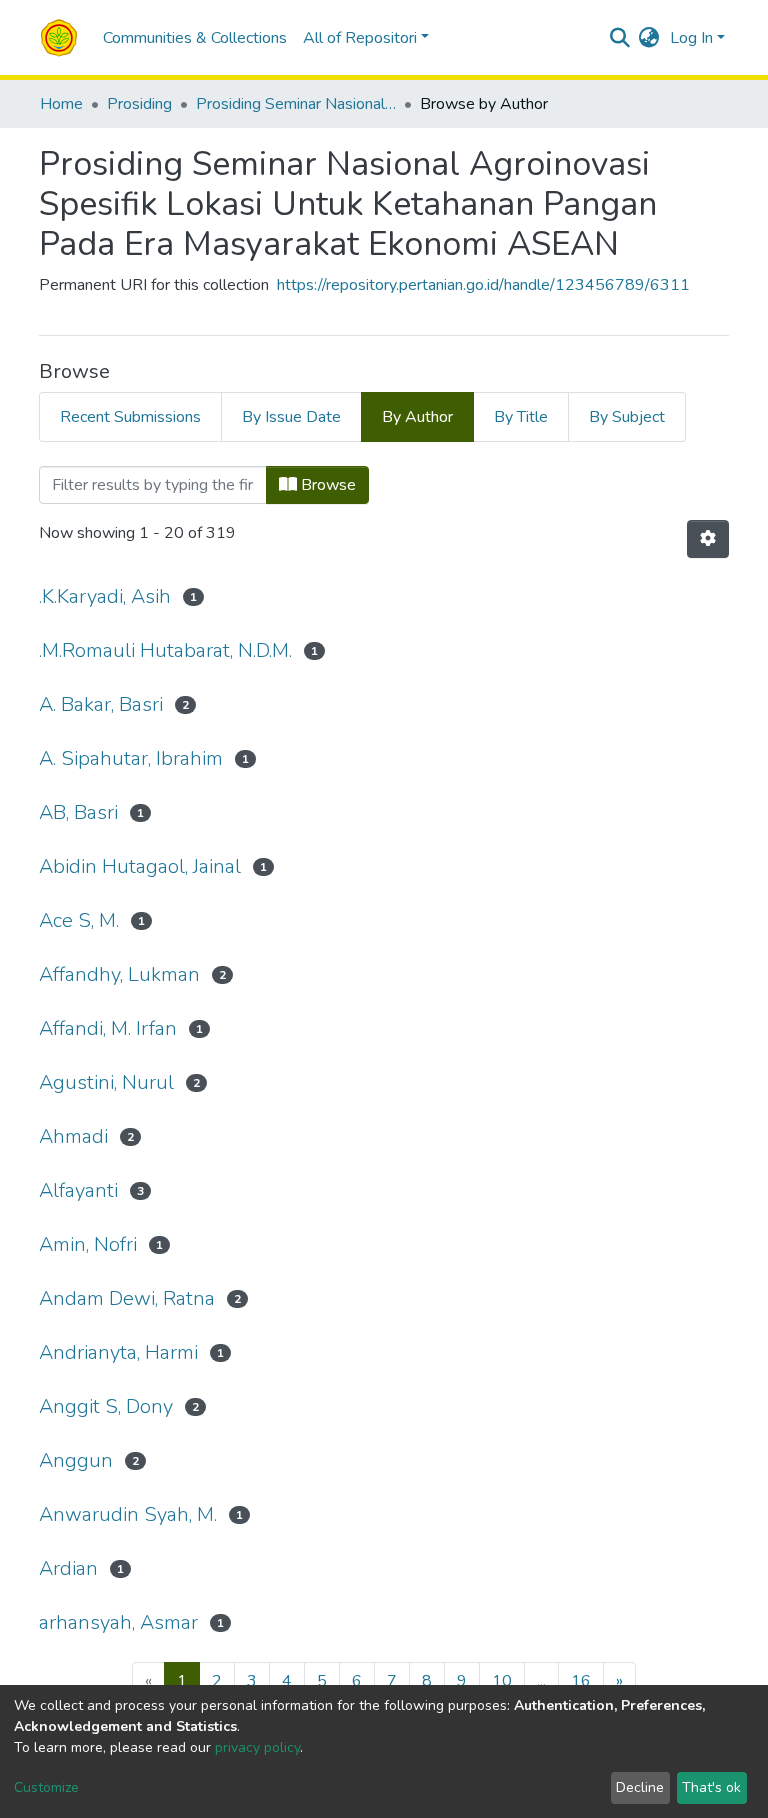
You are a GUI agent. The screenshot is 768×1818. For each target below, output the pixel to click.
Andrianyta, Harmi (118, 1352)
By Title (521, 417)
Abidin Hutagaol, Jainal (140, 866)
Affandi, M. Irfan (108, 1028)
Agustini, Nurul (106, 1082)
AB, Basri (78, 812)
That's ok (711, 1787)
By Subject (627, 417)
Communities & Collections (195, 38)
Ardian (68, 1568)
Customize (46, 1787)
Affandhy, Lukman (119, 974)
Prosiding (139, 104)
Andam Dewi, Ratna (127, 1298)
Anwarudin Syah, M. (128, 1514)
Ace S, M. (79, 920)
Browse (326, 485)
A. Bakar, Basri (101, 704)
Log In (691, 38)
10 (502, 1681)
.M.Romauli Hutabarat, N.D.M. (165, 650)
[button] (649, 38)
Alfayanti (78, 1190)
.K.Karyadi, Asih (105, 596)
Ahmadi (73, 1136)
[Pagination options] (708, 539)
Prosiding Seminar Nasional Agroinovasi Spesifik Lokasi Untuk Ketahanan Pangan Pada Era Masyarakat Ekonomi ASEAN (296, 104)
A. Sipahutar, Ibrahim (131, 758)
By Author (417, 417)
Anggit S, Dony (106, 1406)
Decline (640, 1787)
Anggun (76, 1460)
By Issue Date (291, 417)
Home (61, 104)
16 (581, 1681)
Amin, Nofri (88, 1244)
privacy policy (257, 1747)
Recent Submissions (130, 417)
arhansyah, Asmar (118, 1622)
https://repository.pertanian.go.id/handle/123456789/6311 (483, 285)
